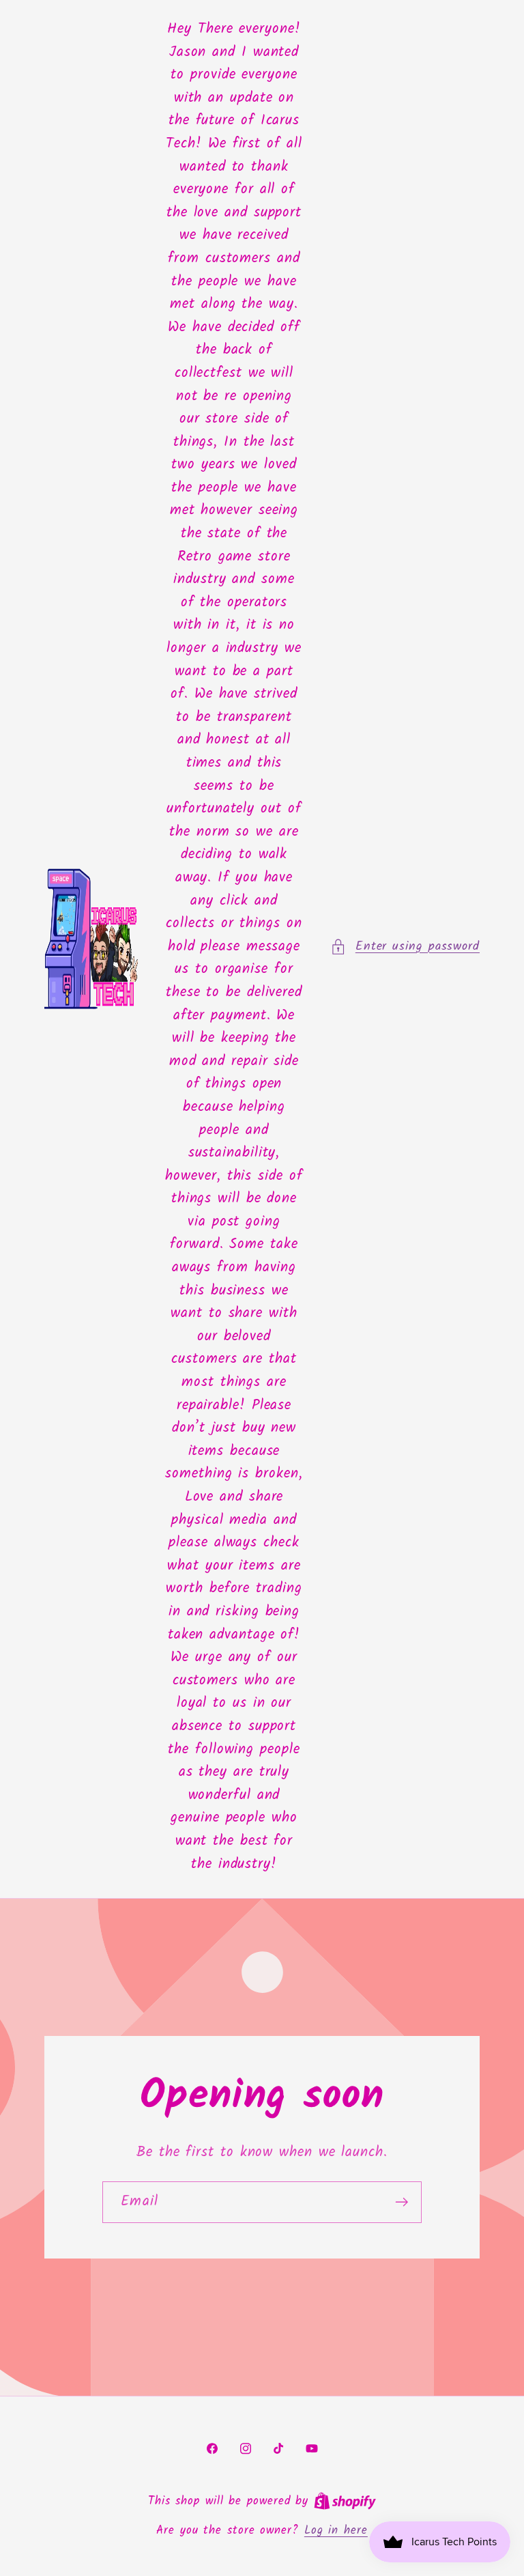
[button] (405, 947)
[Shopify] (345, 2501)
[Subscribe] (402, 2202)
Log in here (336, 2531)
